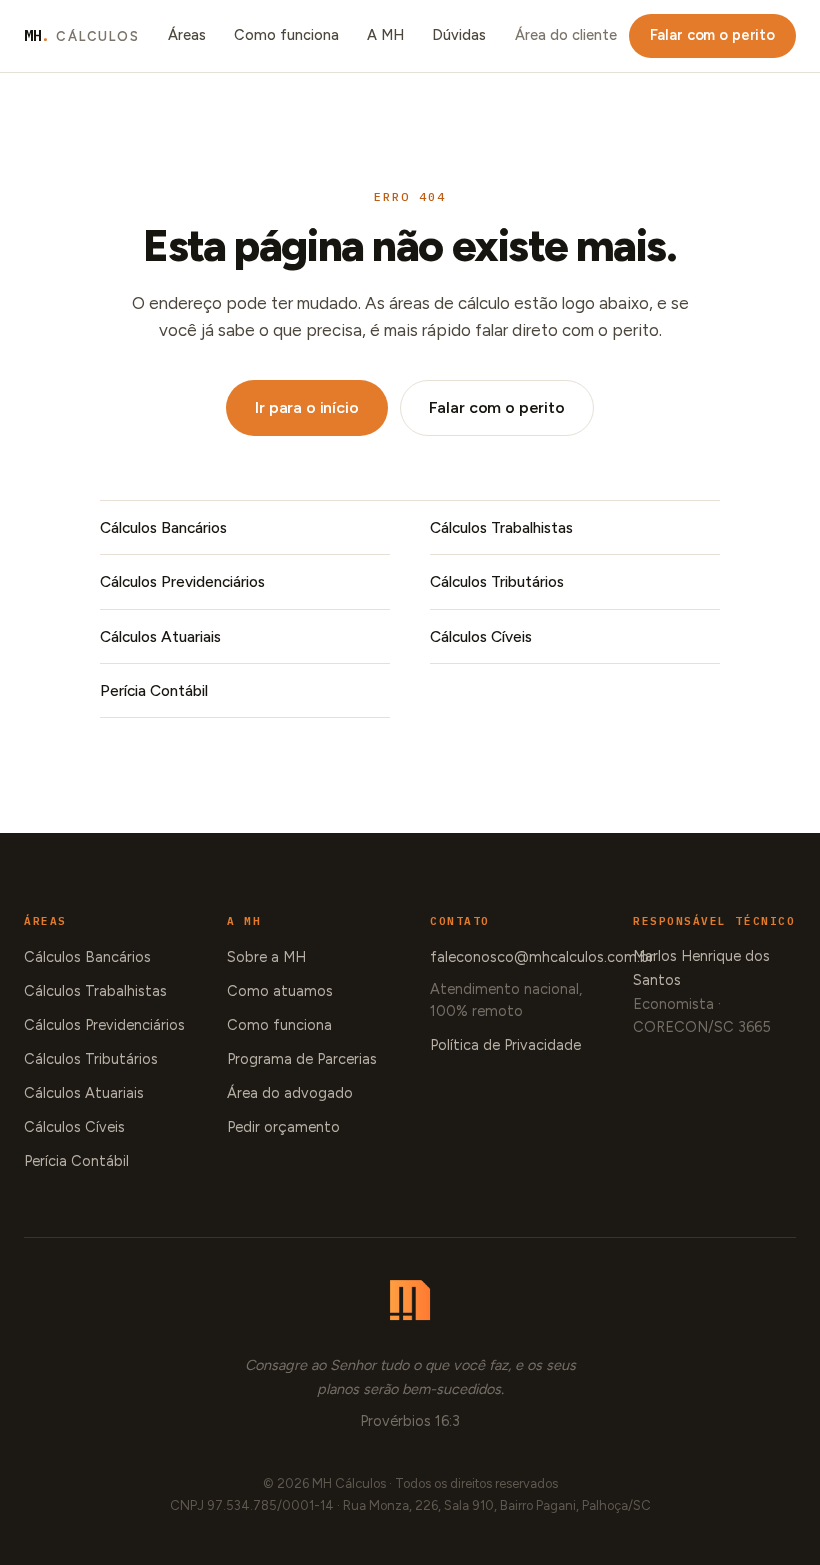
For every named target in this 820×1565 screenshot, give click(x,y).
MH (82, 35)
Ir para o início (306, 407)
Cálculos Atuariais (160, 636)
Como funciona (286, 35)
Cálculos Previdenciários (182, 581)
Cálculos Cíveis (481, 636)
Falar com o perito (712, 35)
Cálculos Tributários (497, 581)
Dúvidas (459, 35)
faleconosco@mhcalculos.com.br (542, 957)
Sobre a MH (266, 957)
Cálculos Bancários (163, 527)
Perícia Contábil (154, 690)
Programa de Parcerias (302, 1059)
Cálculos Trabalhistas (501, 527)
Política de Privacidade (505, 1045)
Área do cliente (566, 35)
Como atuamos (280, 991)
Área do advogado (290, 1093)
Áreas (187, 35)
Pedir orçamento (283, 1127)
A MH (385, 35)
